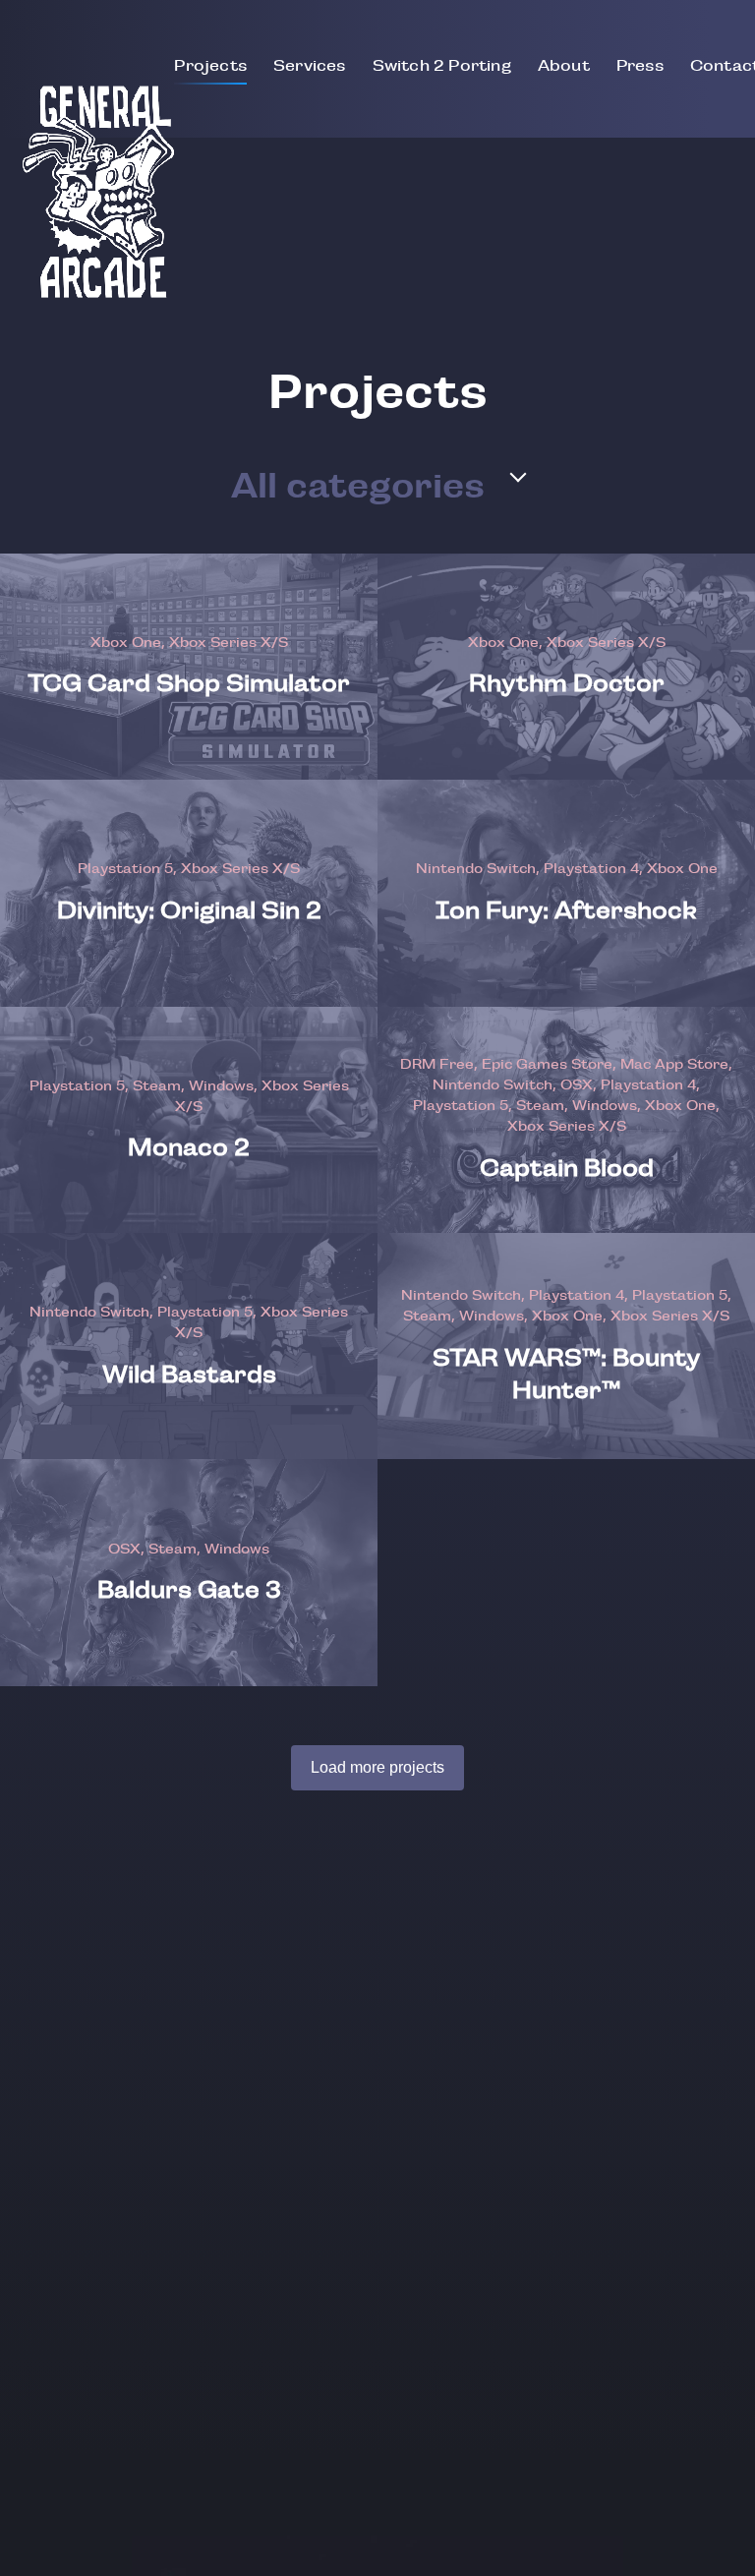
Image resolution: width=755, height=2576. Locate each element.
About (564, 65)
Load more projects (377, 1767)
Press (640, 65)
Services (310, 65)
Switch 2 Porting (442, 65)
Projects (210, 65)
